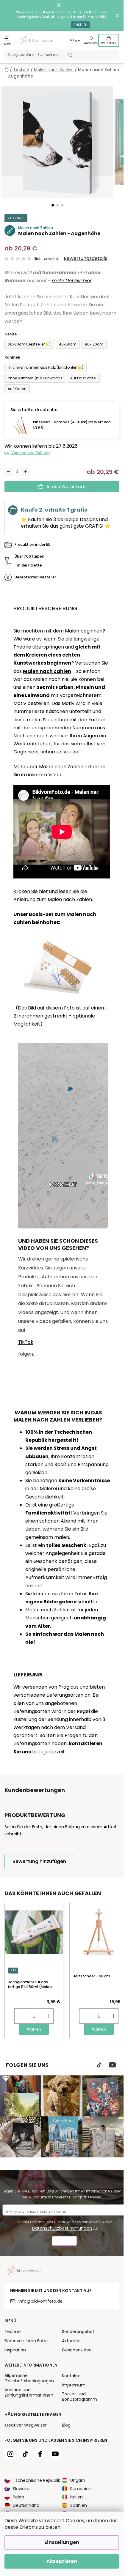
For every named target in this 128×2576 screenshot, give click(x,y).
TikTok (26, 1342)
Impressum (74, 2385)
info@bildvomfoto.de (40, 2301)
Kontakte (71, 2376)
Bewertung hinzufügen (39, 1861)
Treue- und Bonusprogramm (79, 2397)
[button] (53, 205)
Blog (66, 2425)
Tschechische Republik (36, 2480)
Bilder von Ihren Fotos (26, 2341)
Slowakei (22, 2489)
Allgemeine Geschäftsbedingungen (29, 2378)
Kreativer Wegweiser (26, 2425)
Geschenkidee (77, 2350)
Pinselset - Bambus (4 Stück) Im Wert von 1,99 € (72, 425)
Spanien (79, 2505)
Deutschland (26, 2505)
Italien (77, 2497)
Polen (18, 2497)
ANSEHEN (81, 25)
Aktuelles (71, 2341)
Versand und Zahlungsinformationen (29, 2392)
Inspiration (15, 2350)
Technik (13, 2332)
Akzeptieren (62, 2561)
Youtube (112, 2065)
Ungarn (78, 2480)
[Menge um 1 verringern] (9, 472)
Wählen (34, 2029)
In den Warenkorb (66, 487)
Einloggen (76, 41)
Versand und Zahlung (31, 453)
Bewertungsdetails (85, 258)
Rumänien (81, 2489)
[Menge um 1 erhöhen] (25, 472)
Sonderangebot (78, 2332)
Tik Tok (99, 2065)
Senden (64, 2242)
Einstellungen (62, 2542)
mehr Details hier (71, 281)
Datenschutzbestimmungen (62, 2228)
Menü (8, 44)
